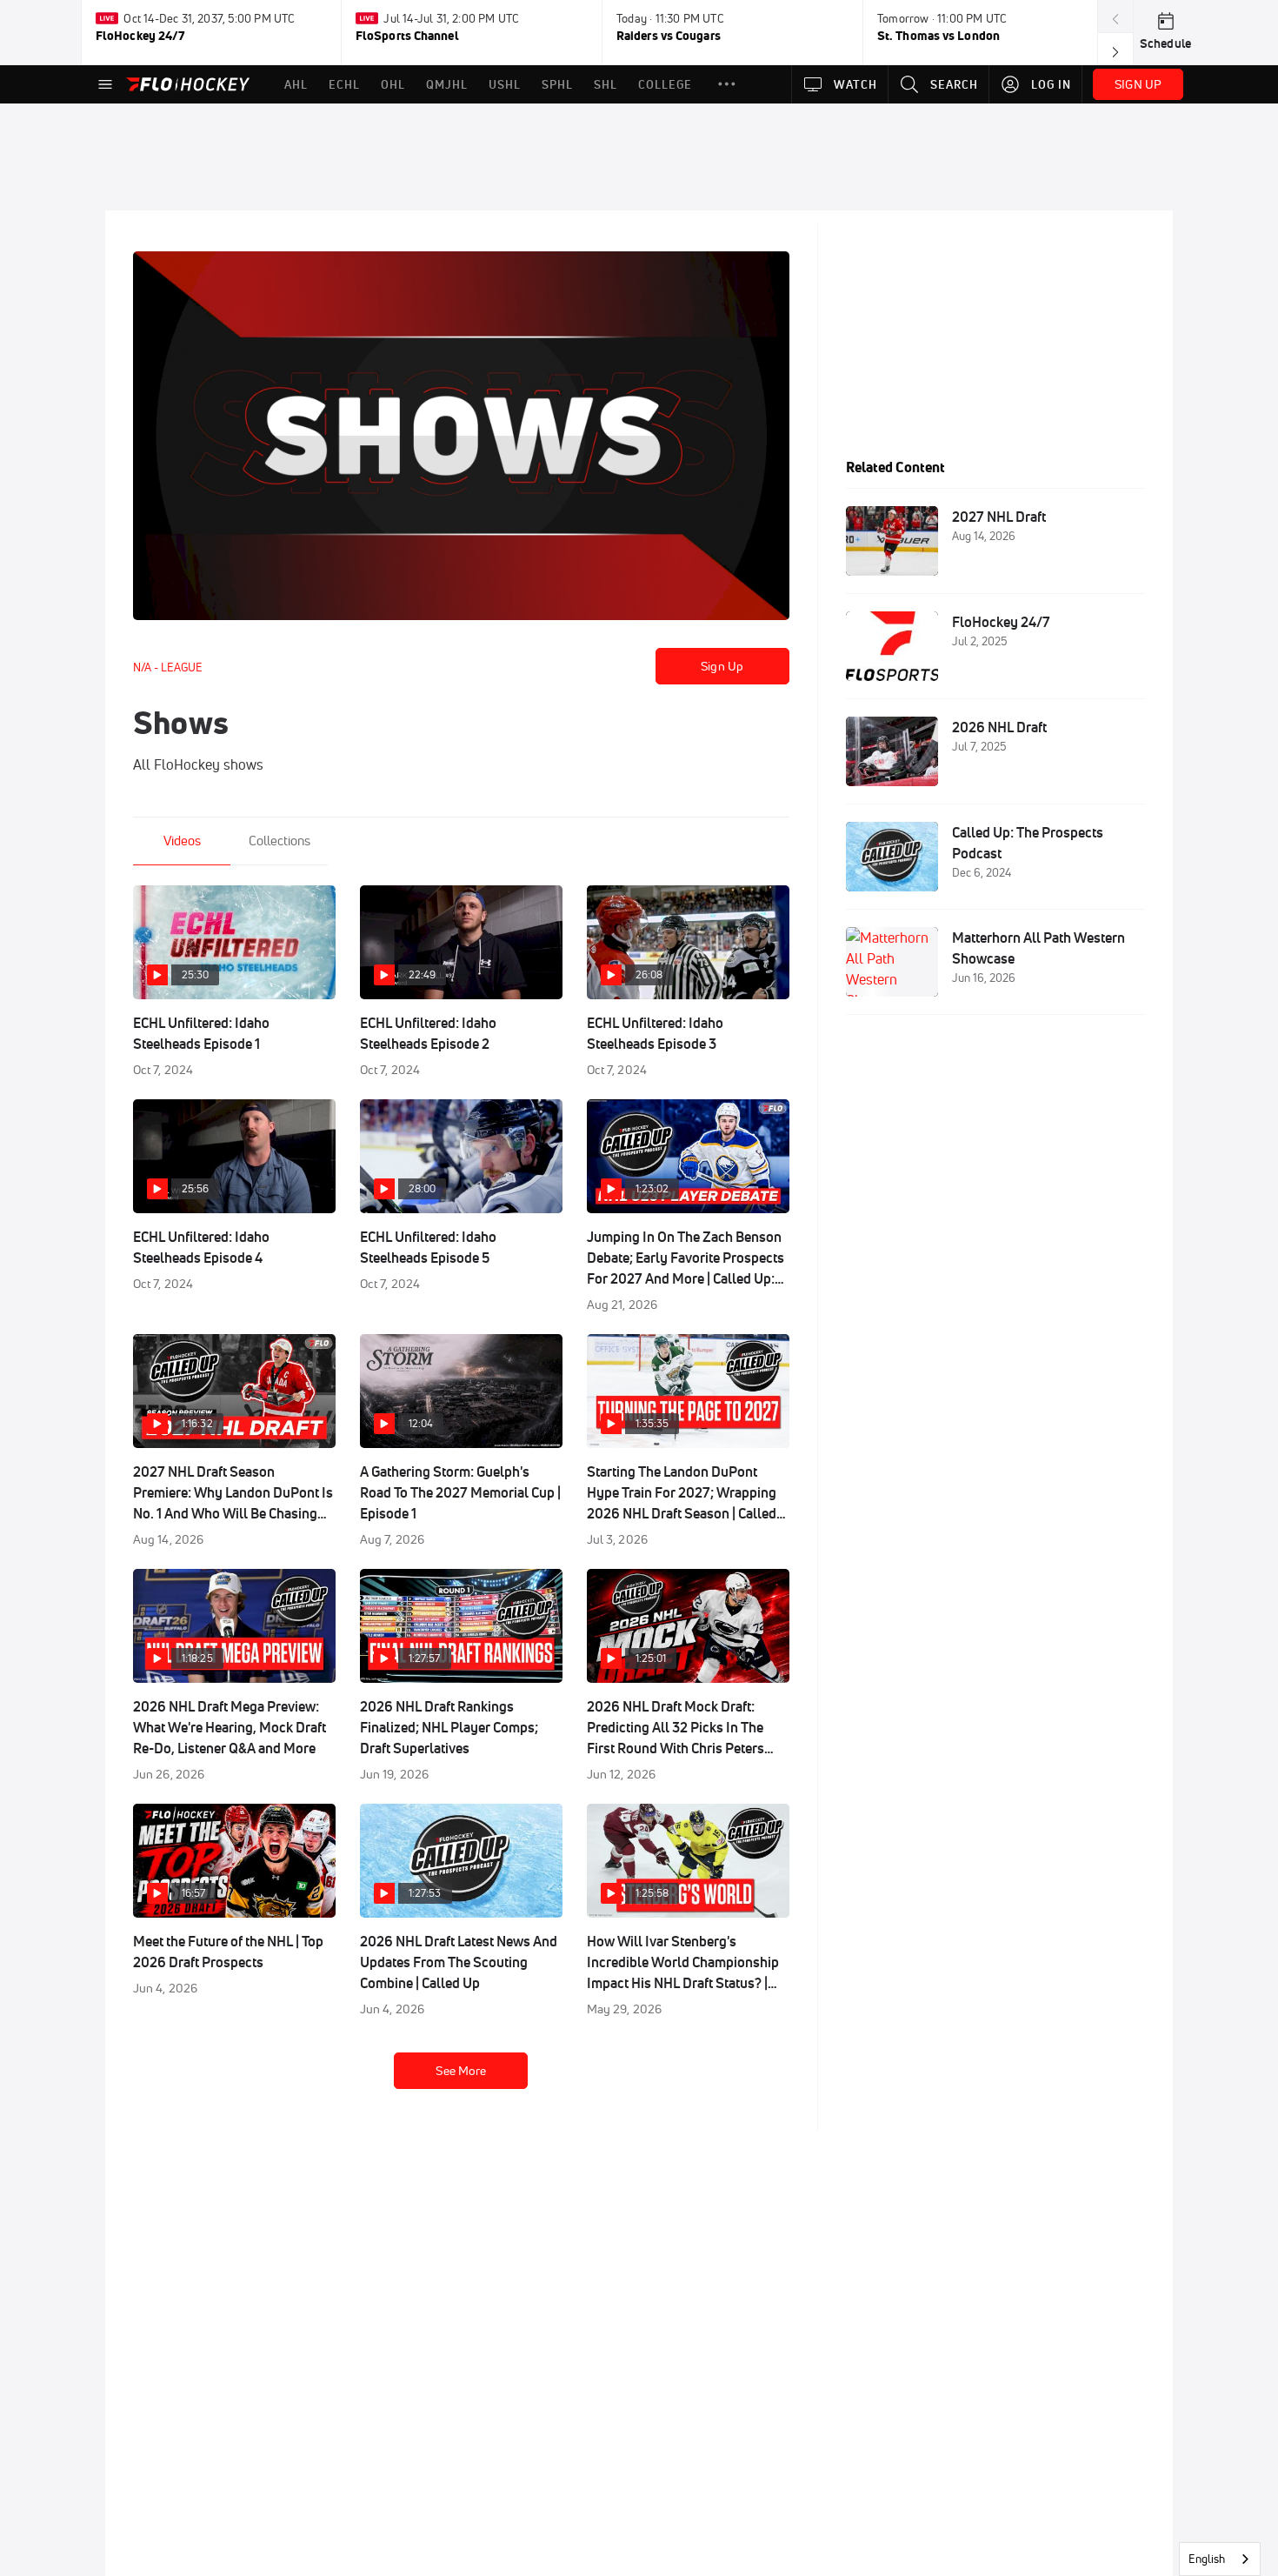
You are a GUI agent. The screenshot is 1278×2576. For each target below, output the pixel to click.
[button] (727, 84)
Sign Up (722, 666)
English (1207, 2559)
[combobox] (1220, 2559)
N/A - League (168, 667)
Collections (280, 841)
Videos (182, 841)
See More (461, 2071)
